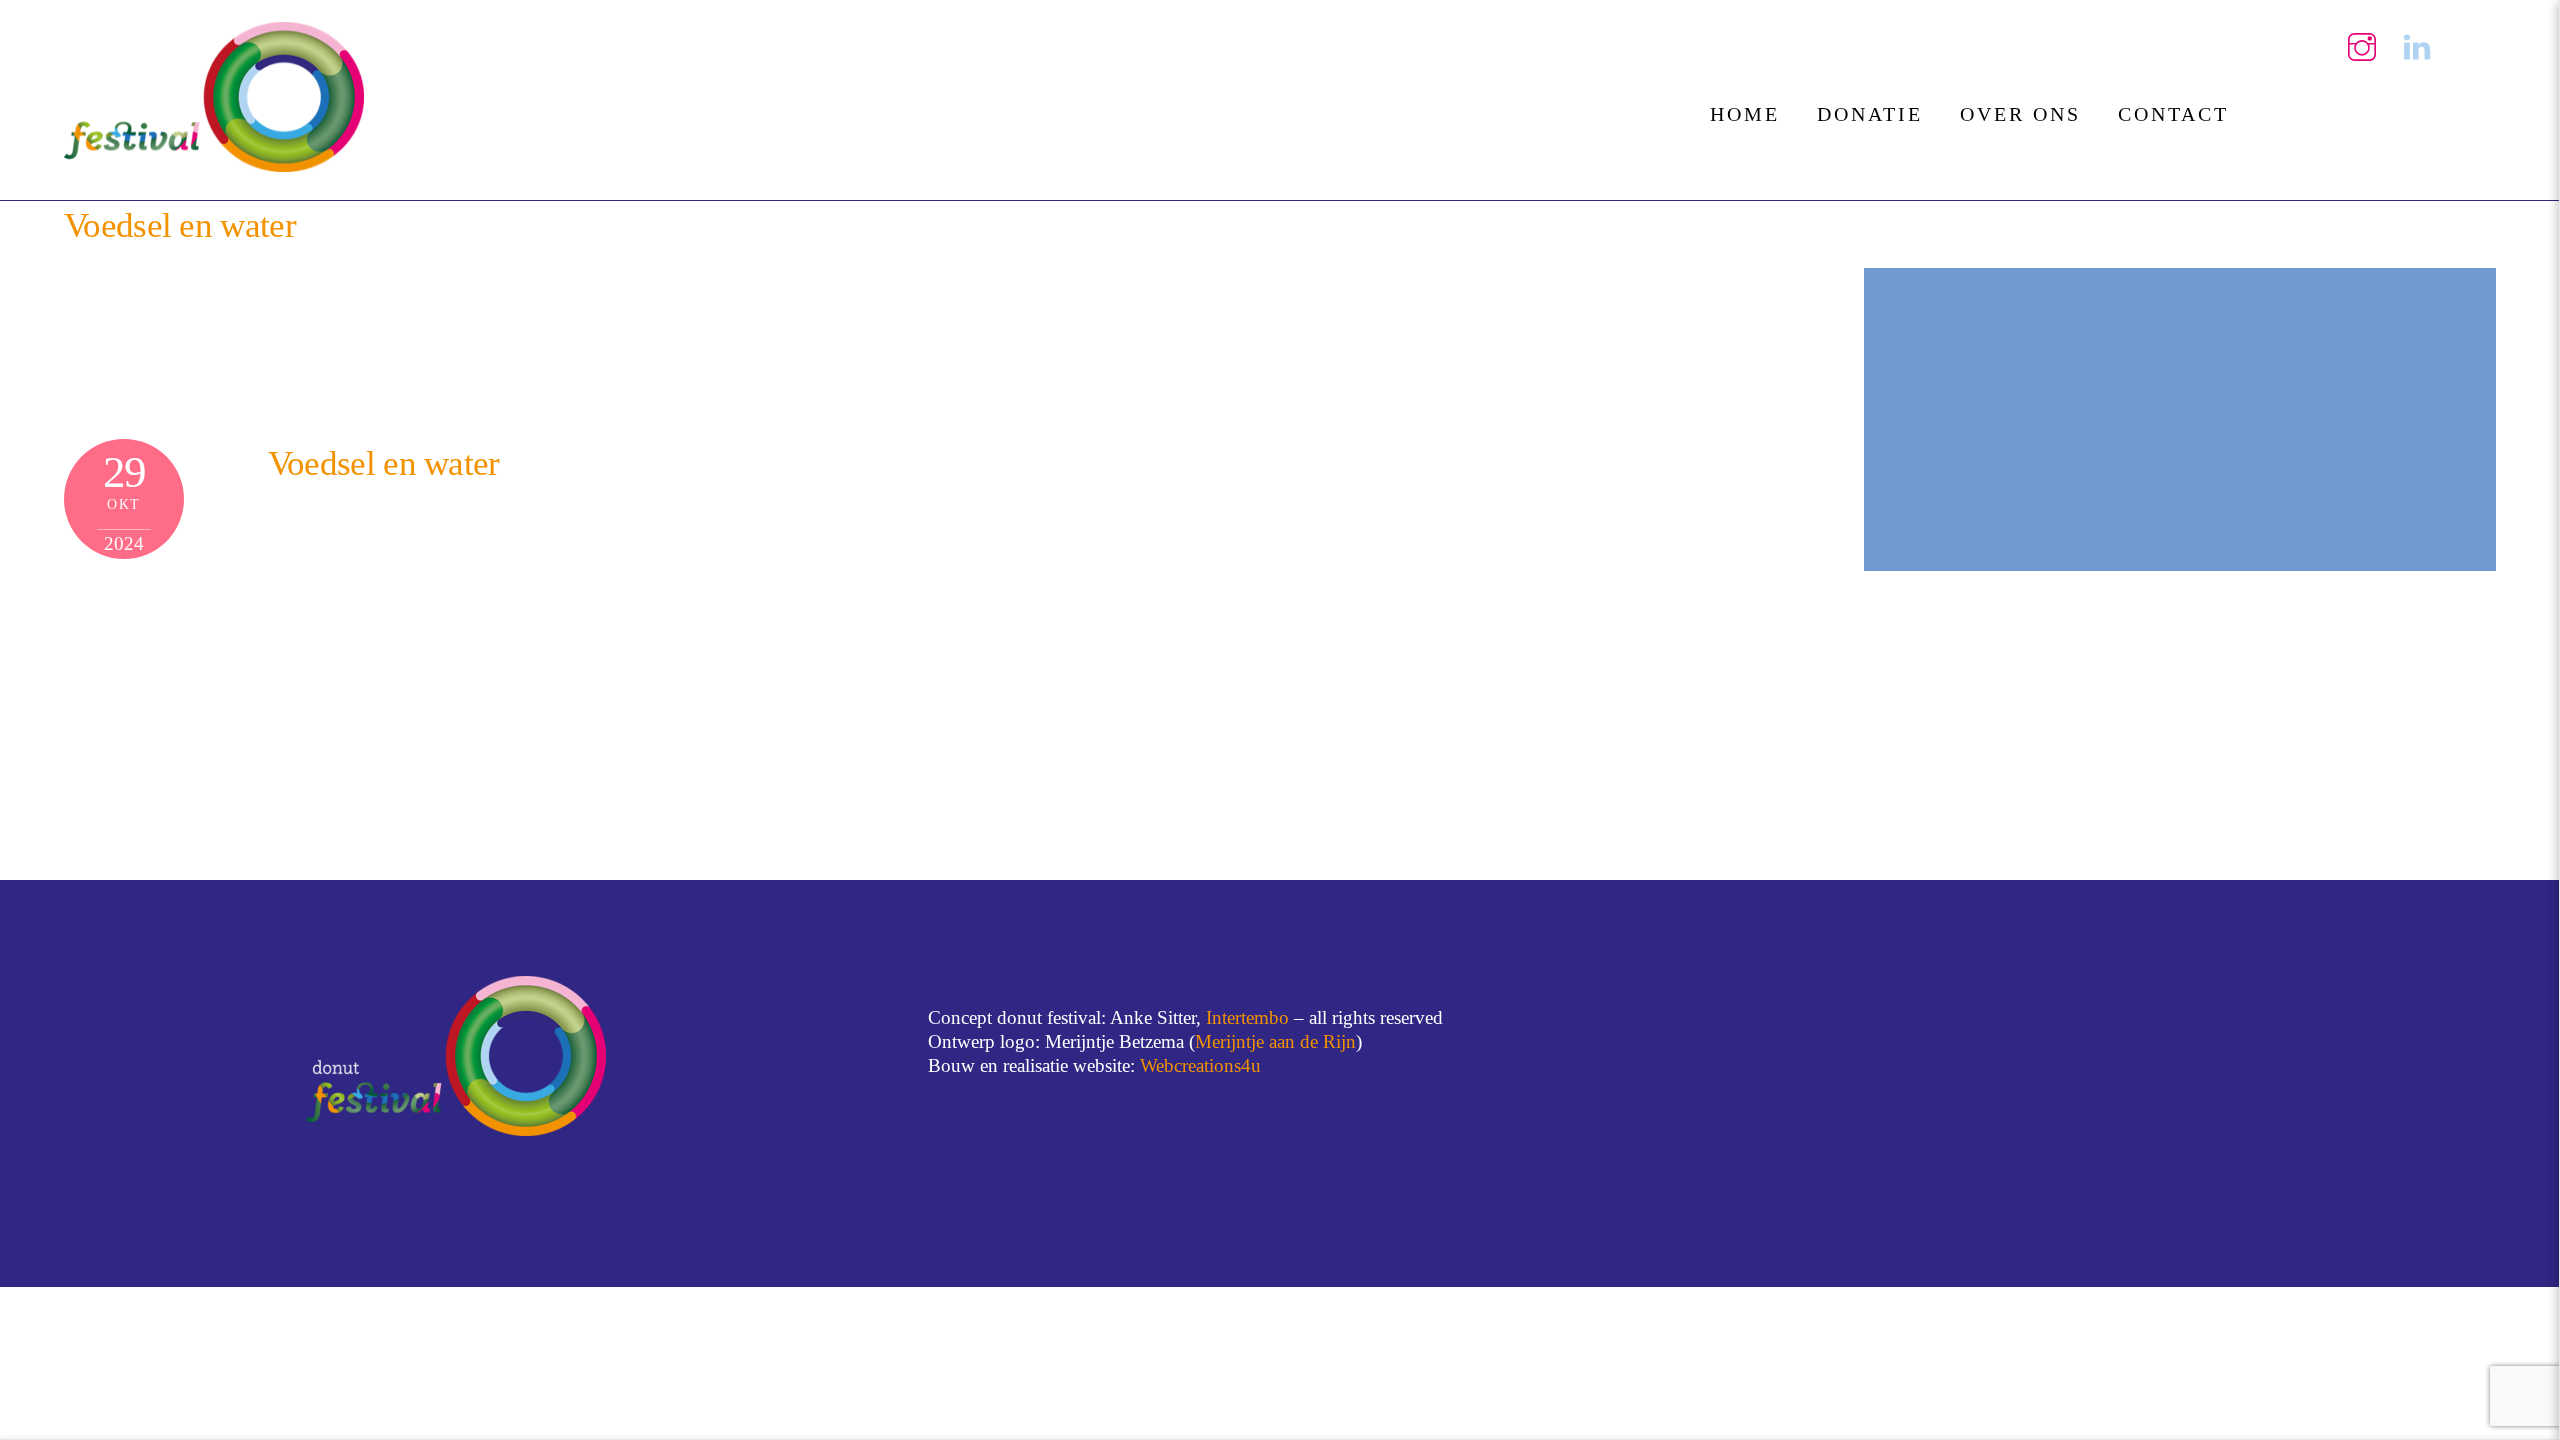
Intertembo (1247, 1017)
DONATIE (1870, 114)
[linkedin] (2417, 46)
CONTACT (2173, 114)
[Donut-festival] (214, 162)
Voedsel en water (180, 225)
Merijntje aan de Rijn (1275, 1041)
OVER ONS (2020, 114)
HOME (1745, 114)
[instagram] (2362, 46)
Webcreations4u (1200, 1065)
